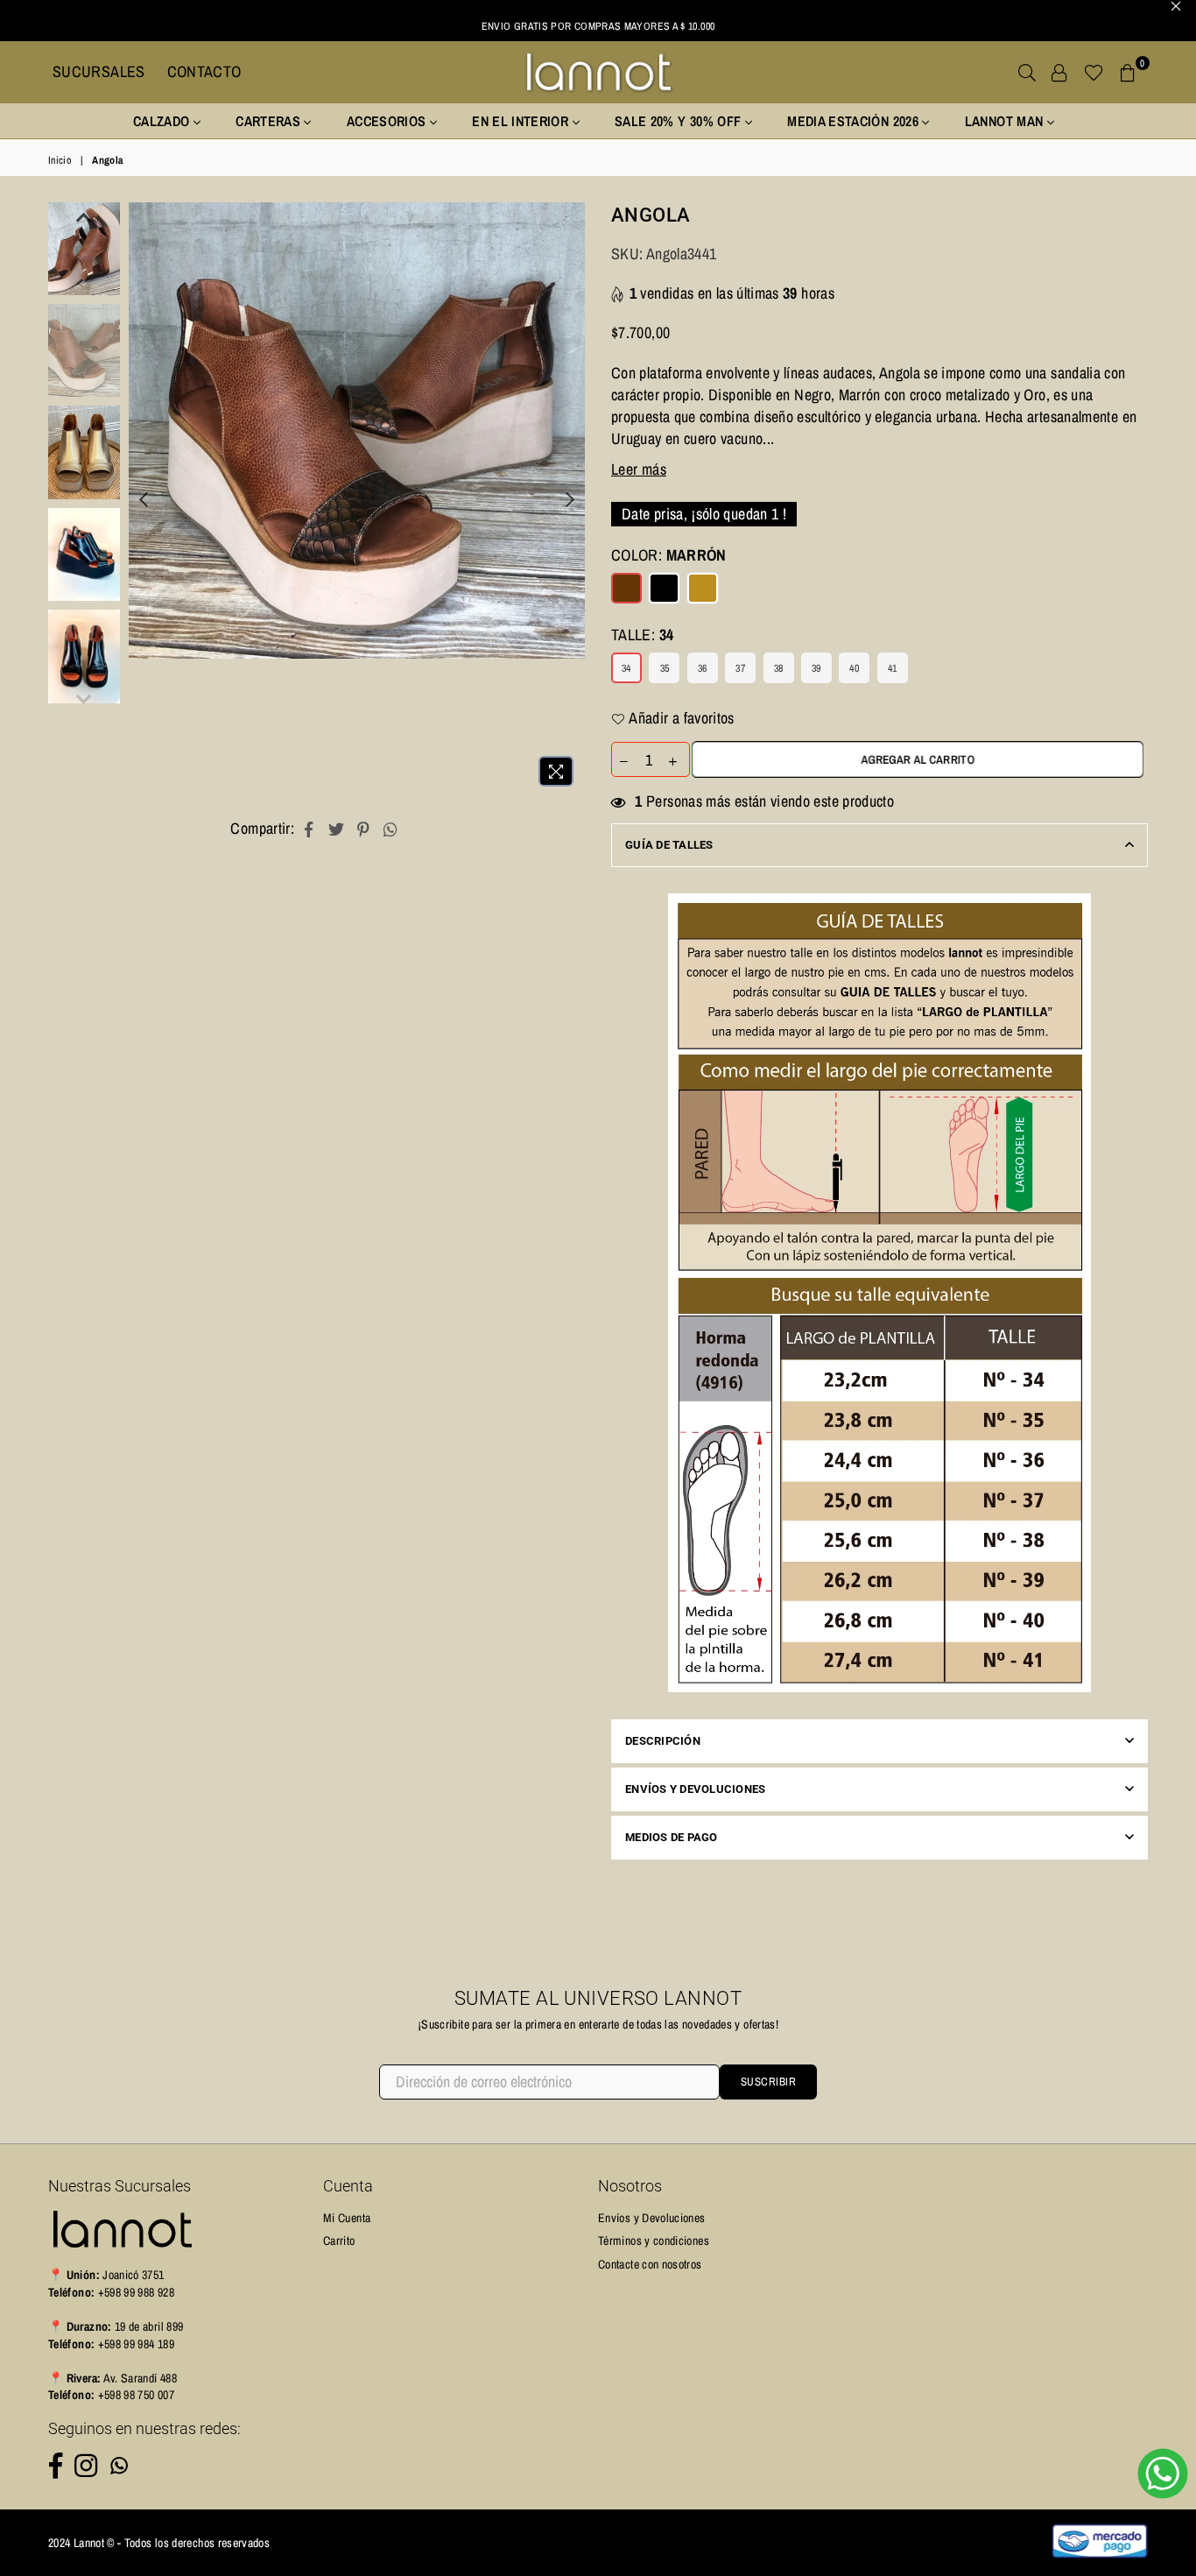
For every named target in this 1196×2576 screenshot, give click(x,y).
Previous (144, 499)
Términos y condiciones (654, 2241)
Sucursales (99, 71)
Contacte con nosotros (650, 2264)
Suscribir (769, 2082)
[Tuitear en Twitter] (337, 828)
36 (703, 668)
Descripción (663, 1741)
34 (626, 668)
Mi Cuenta (347, 2218)
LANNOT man (1006, 121)
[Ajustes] (1059, 72)
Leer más (639, 469)
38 (779, 668)
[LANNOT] (598, 72)
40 (854, 668)
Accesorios (388, 121)
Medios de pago (672, 1837)
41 (893, 668)
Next (570, 499)
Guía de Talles (669, 845)
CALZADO (163, 121)
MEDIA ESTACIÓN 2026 (855, 121)
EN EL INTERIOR (522, 121)
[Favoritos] (1094, 72)
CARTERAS (270, 121)
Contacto (204, 71)
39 (816, 668)
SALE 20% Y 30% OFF (680, 121)
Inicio (60, 160)
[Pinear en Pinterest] (364, 828)
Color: (669, 555)
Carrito (339, 2241)
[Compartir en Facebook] (309, 828)
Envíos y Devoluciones (695, 1789)
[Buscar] (1027, 72)
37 (740, 668)
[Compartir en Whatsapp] (391, 828)
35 (665, 668)
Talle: (642, 635)
